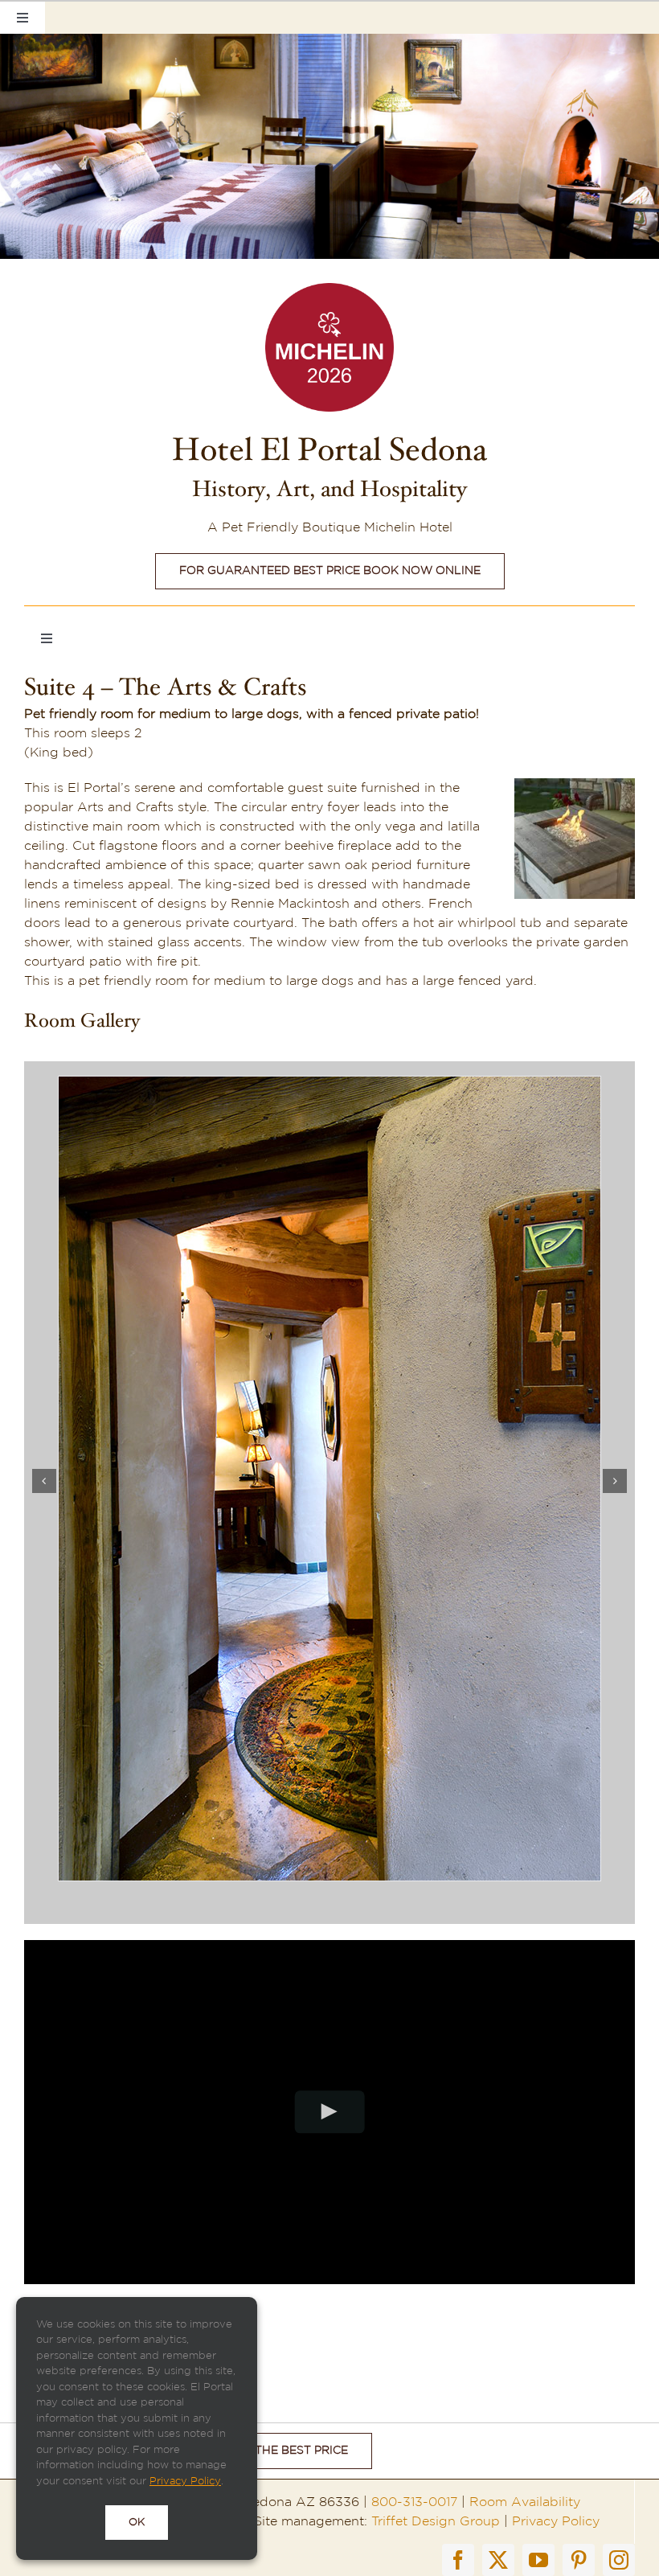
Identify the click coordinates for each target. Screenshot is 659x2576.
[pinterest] (579, 2560)
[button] (44, 1481)
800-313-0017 (414, 2502)
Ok (137, 2523)
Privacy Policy (556, 2521)
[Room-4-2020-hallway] (329, 1084)
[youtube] (538, 2560)
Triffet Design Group (436, 2521)
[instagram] (619, 2560)
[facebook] (458, 2560)
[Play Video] (330, 2112)
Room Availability (525, 2502)
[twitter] (498, 2560)
